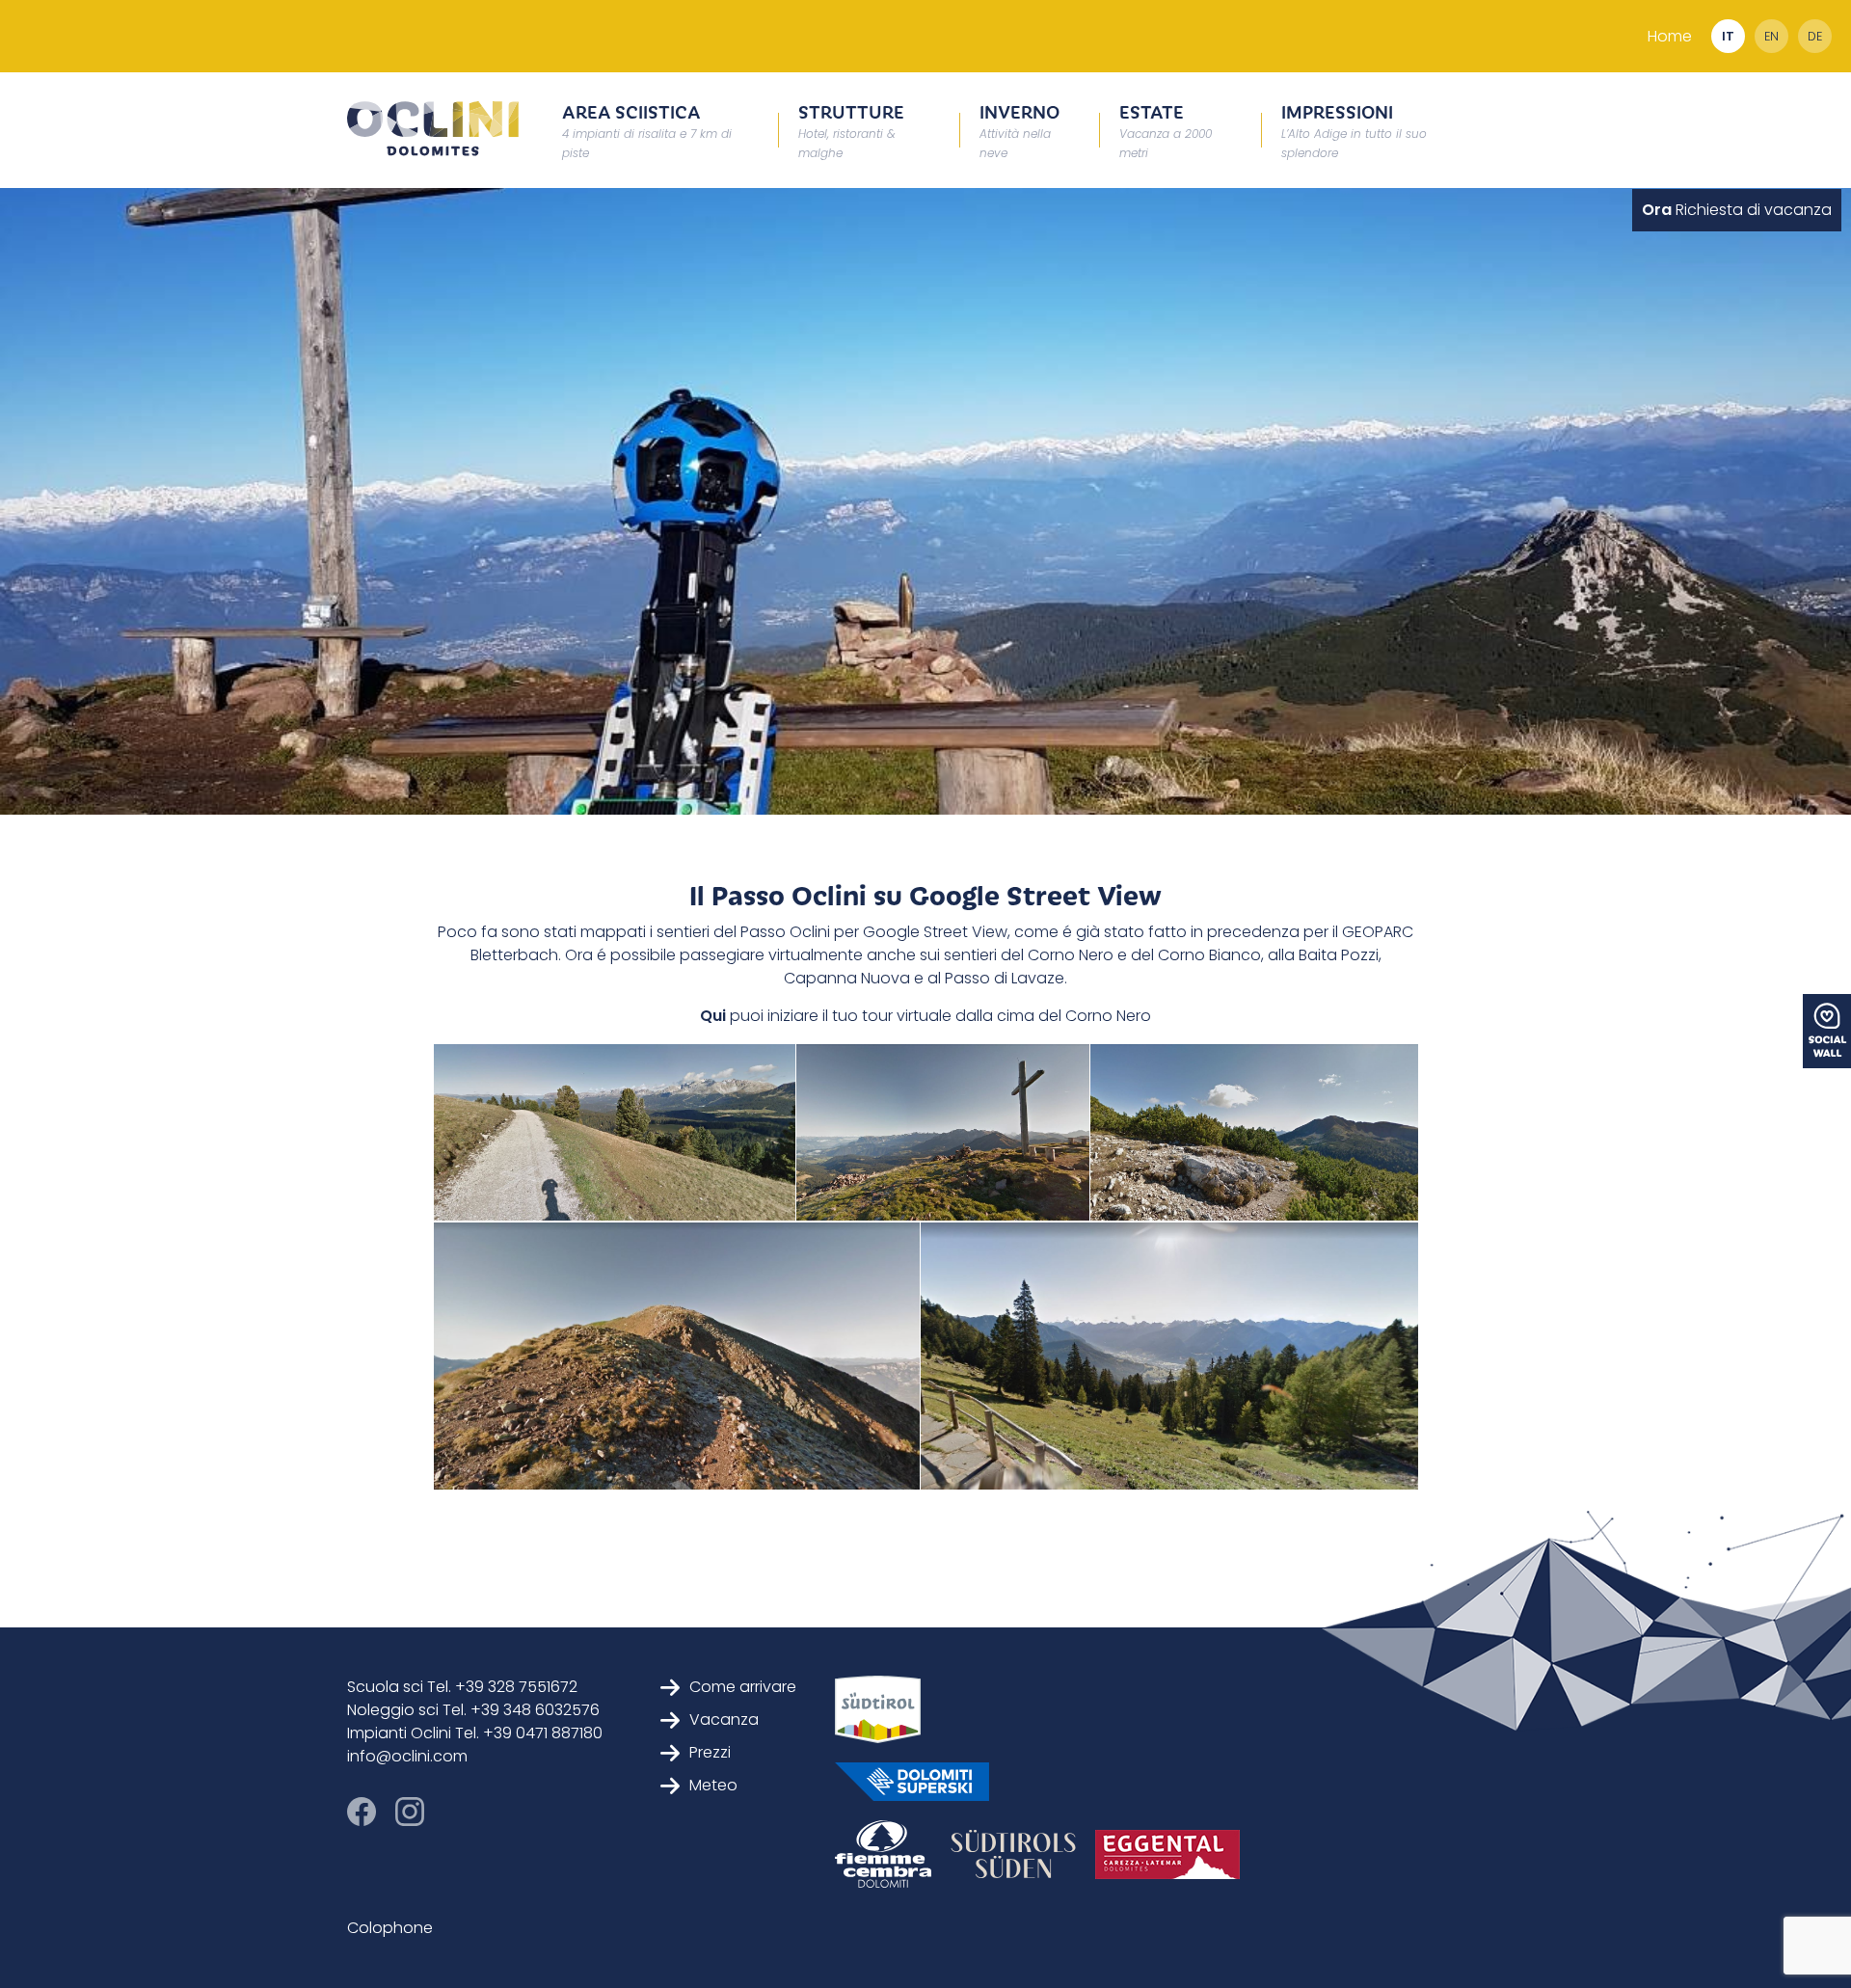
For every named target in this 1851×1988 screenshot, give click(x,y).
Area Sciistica (647, 130)
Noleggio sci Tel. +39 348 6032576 (473, 1710)
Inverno (1019, 130)
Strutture (851, 130)
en (1771, 36)
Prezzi (710, 1752)
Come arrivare (743, 1687)
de (1815, 36)
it (1728, 36)
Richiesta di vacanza (1737, 210)
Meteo (713, 1785)
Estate (1166, 130)
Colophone (390, 1928)
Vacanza (724, 1719)
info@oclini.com (407, 1756)
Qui (713, 1016)
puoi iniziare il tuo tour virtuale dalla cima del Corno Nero (939, 1016)
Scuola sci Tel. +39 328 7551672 (462, 1687)
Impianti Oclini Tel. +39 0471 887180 (475, 1733)
